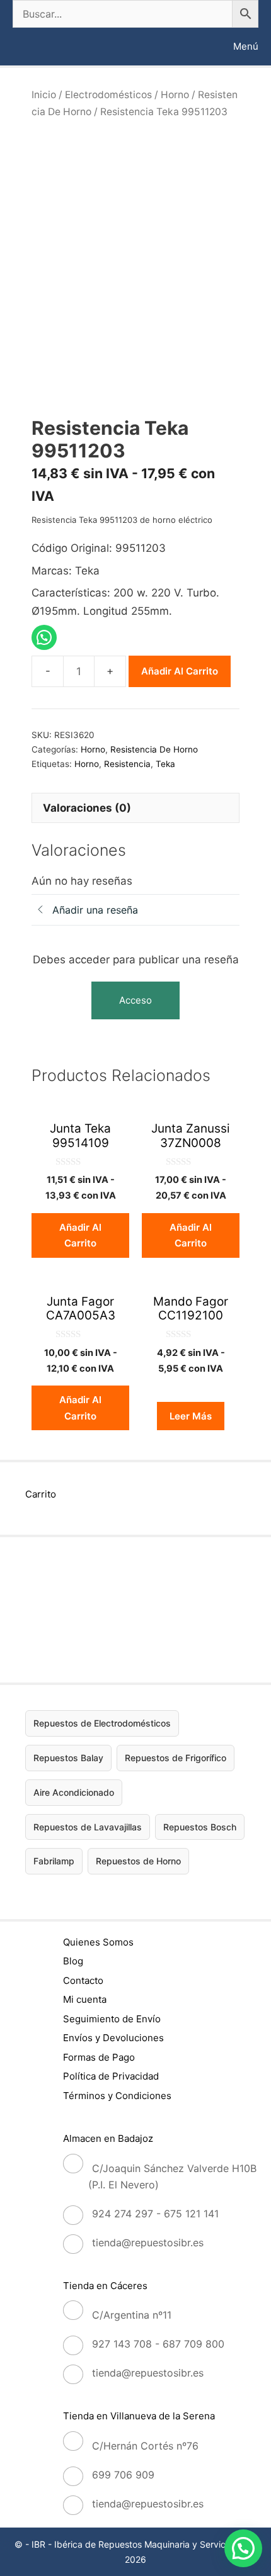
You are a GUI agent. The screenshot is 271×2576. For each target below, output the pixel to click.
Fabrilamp (54, 1861)
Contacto (83, 1980)
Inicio (44, 95)
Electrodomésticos (108, 95)
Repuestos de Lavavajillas (88, 1827)
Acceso (135, 1000)
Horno (175, 95)
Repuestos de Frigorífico (176, 1758)
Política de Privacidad (111, 2076)
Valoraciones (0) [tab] (87, 808)
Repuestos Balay (68, 1758)
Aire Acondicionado (74, 1792)
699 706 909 (123, 2475)
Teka (165, 764)
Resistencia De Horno (154, 749)
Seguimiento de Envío (112, 2019)
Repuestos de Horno (138, 1861)
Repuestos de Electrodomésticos (102, 1723)
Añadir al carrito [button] (80, 1235)
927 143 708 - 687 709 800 (158, 2344)
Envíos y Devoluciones (113, 2038)
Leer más (191, 1416)
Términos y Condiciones (117, 2096)
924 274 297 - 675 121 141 (155, 2214)
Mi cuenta (85, 1999)
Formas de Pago (99, 2057)
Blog (73, 1961)
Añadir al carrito (180, 671)
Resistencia (127, 764)
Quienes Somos (98, 1942)
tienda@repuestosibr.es (148, 2243)
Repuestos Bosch (200, 1827)
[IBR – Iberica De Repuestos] (24, 47)
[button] (243, 2548)
